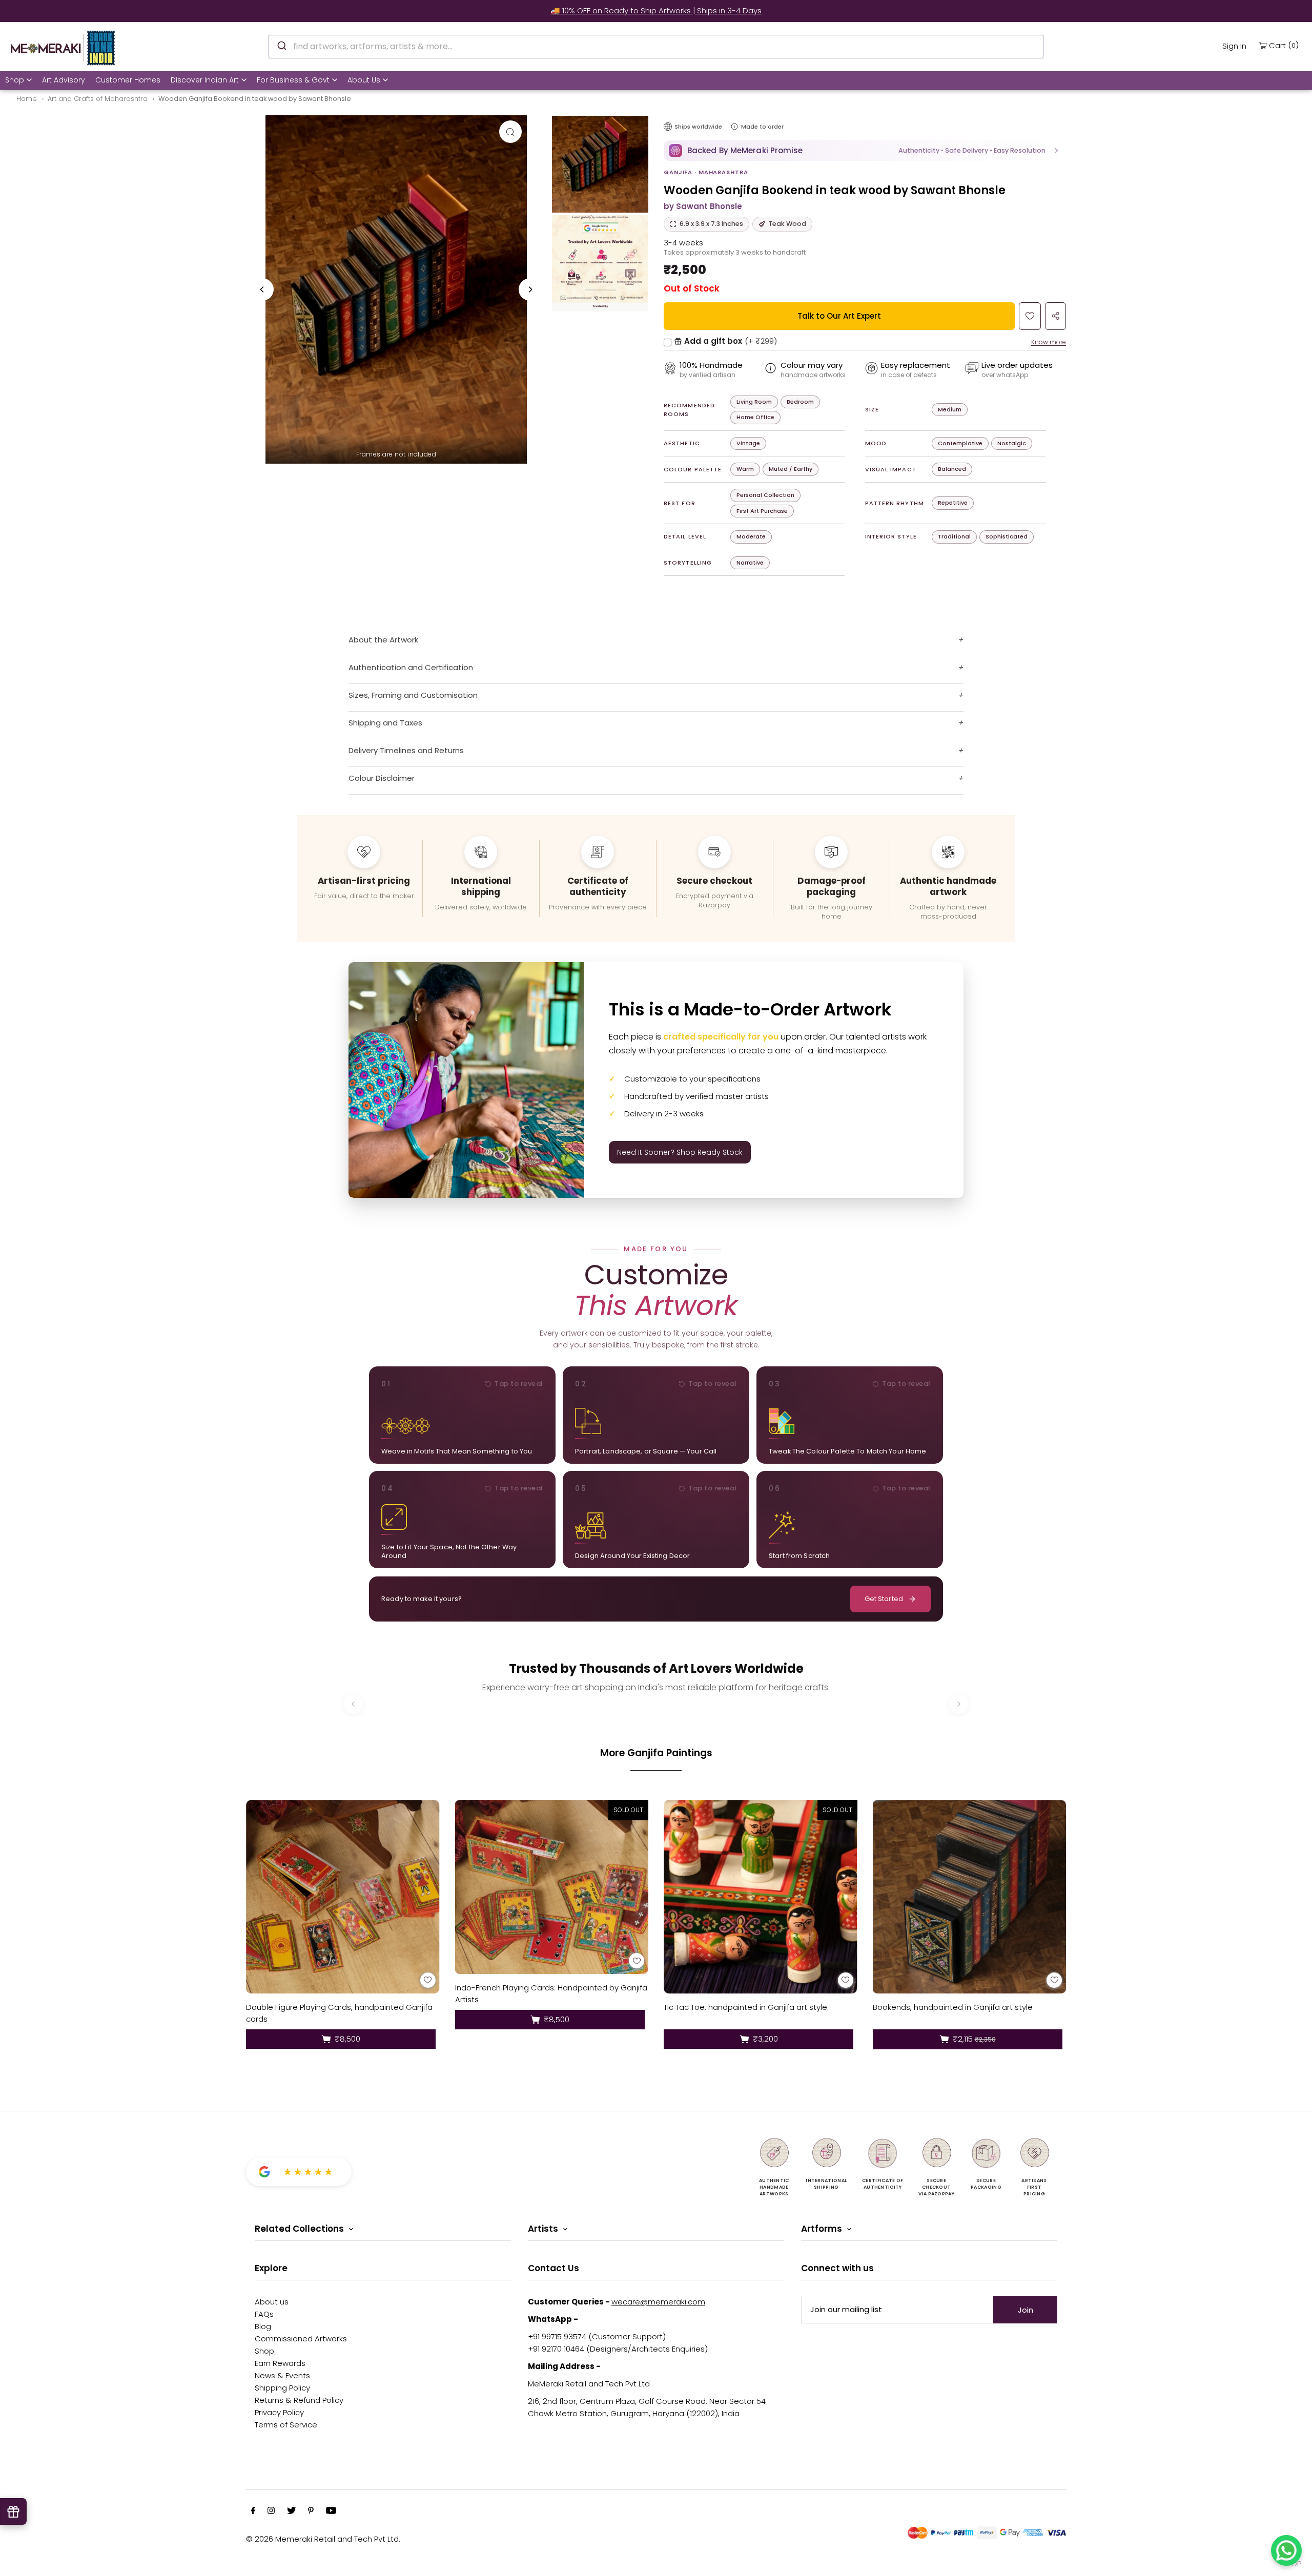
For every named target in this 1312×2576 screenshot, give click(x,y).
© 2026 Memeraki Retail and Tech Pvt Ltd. (323, 2539)
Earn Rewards (280, 2363)
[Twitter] (291, 2511)
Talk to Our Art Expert (839, 316)
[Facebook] (253, 2511)
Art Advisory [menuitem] (64, 80)
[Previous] (262, 289)
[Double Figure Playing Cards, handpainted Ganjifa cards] (343, 1897)
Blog (263, 2326)
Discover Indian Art (205, 80)
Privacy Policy (279, 2412)
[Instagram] (271, 2511)
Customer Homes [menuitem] (128, 80)
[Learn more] (734, 127)
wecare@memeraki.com (658, 2302)
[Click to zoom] (510, 132)
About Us (364, 80)
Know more (1049, 342)
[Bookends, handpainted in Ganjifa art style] (970, 1897)
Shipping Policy (282, 2388)
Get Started (884, 1599)
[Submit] (281, 45)
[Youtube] (331, 2511)
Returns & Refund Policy (299, 2400)
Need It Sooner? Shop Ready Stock (680, 1152)
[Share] (1055, 316)
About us (272, 2302)
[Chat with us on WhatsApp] (1286, 2550)
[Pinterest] (311, 2511)
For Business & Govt (293, 80)
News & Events (282, 2375)
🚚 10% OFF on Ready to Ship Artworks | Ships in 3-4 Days (656, 11)
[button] (865, 151)
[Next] (530, 289)
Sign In (1234, 46)
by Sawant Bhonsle (703, 206)
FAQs (264, 2314)
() (1284, 45)
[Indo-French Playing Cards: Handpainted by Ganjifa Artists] (552, 1887)
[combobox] (656, 47)
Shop (15, 80)
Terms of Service (286, 2425)
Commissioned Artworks (301, 2339)
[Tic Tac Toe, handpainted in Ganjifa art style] (761, 1897)
